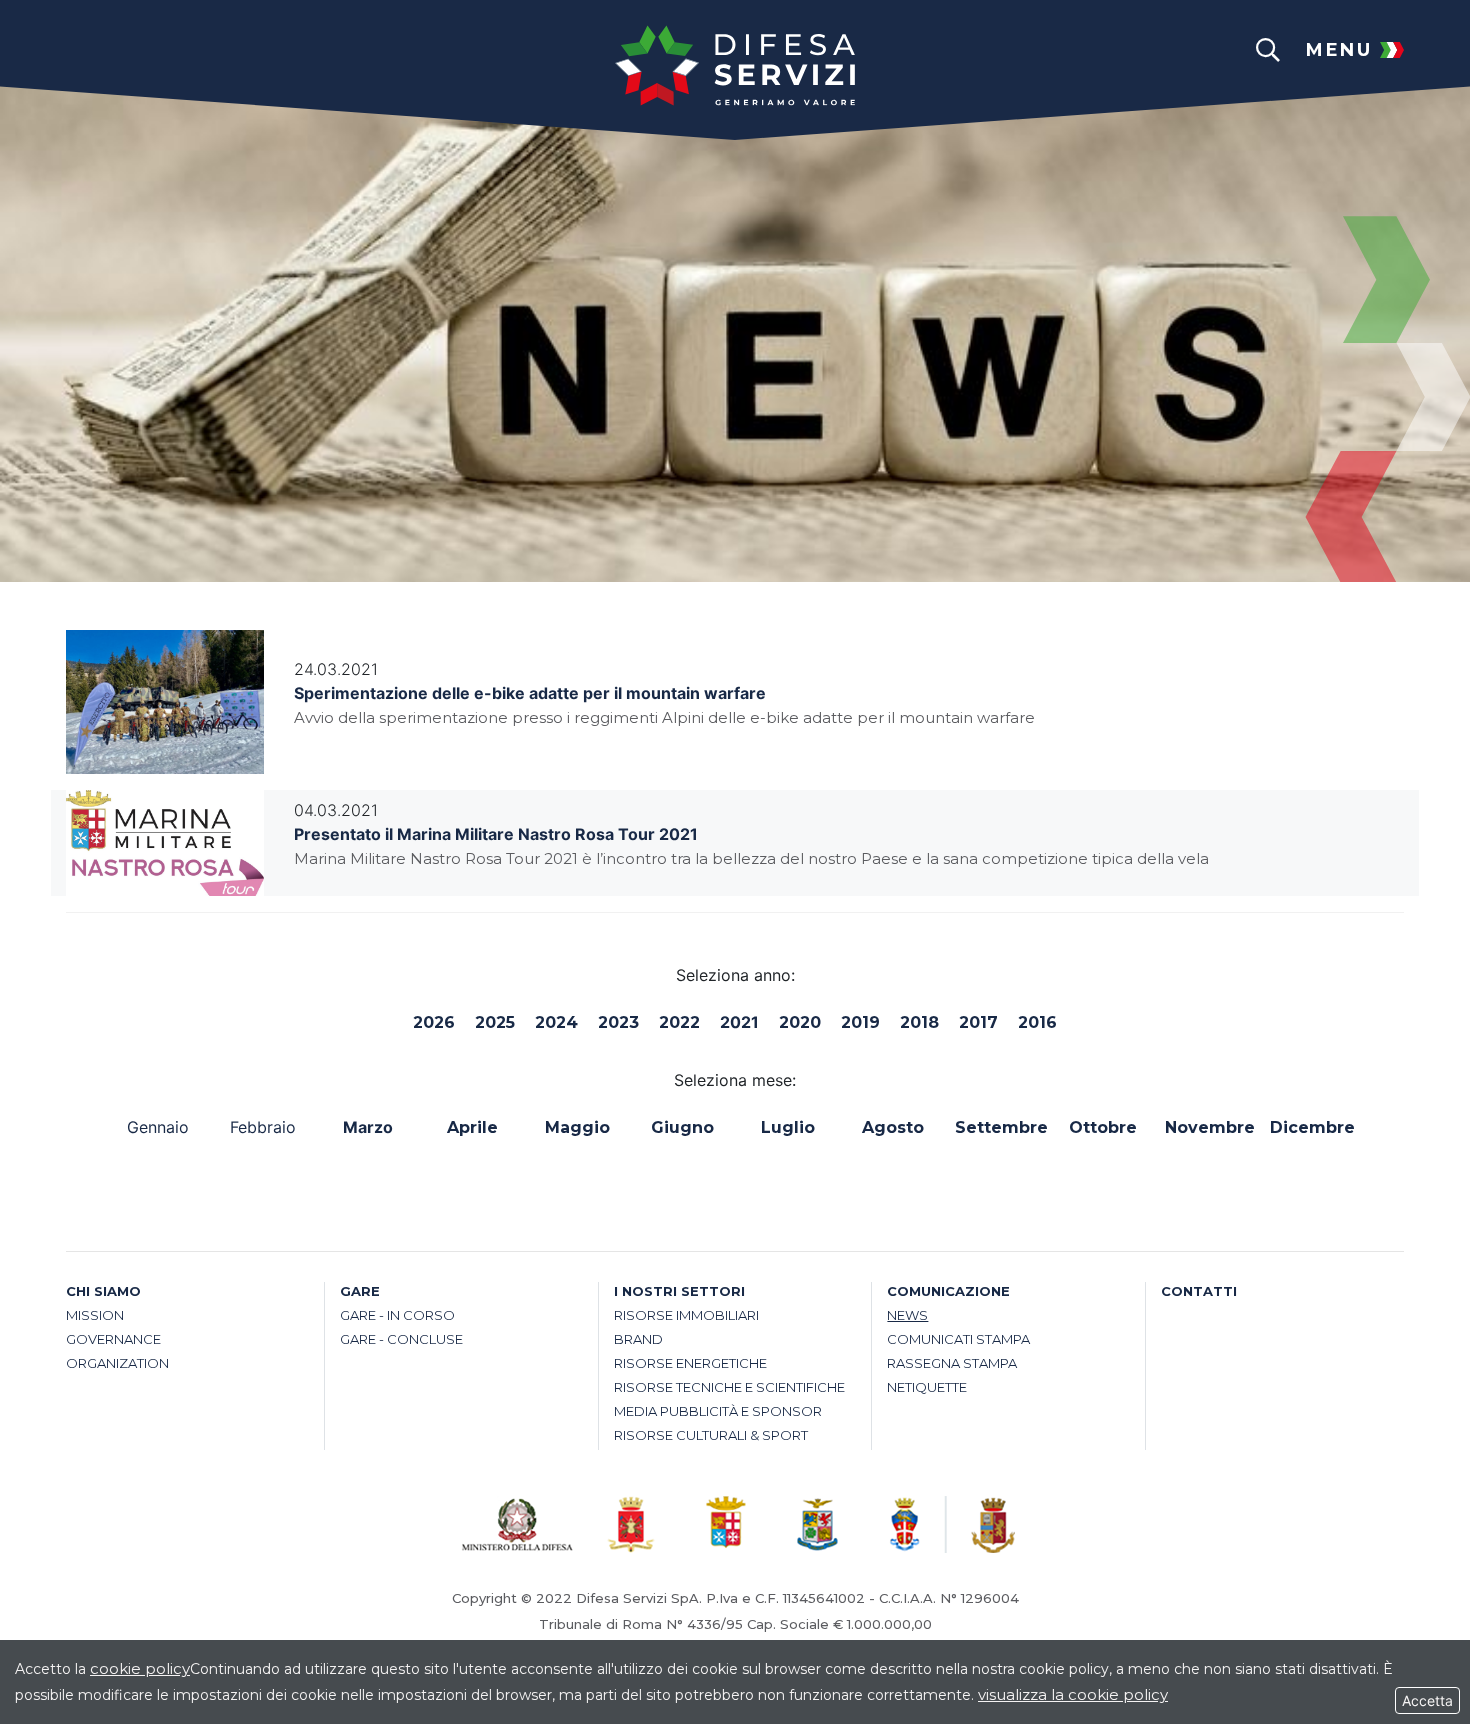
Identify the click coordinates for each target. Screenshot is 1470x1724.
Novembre (1207, 1127)
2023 (618, 1022)
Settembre (997, 1127)
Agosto (893, 1127)
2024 (556, 1022)
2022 (679, 1022)
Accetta (1427, 1700)
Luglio (788, 1127)
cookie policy (140, 1668)
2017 (978, 1022)
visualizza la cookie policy (1073, 1694)
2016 (1037, 1022)
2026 (434, 1022)
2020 (800, 1022)
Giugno (682, 1127)
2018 (919, 1022)
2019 (860, 1022)
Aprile (472, 1127)
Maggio (577, 1127)
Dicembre (1312, 1127)
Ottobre (1103, 1127)
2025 (495, 1022)
